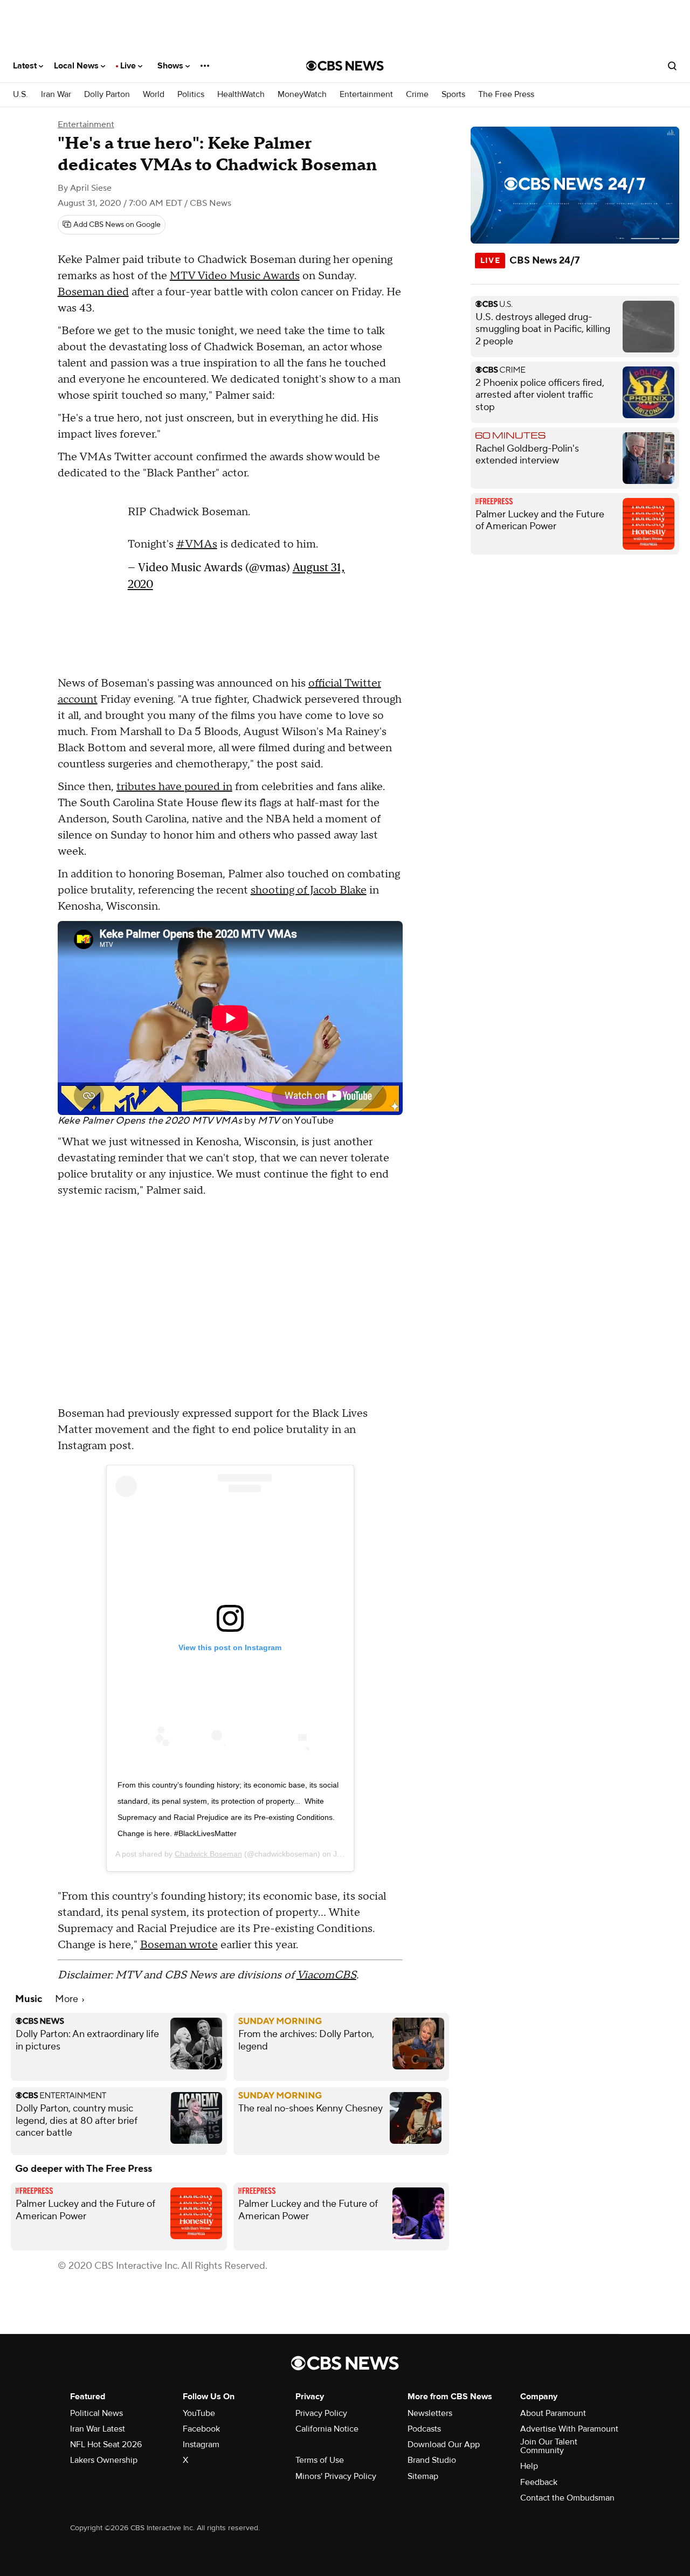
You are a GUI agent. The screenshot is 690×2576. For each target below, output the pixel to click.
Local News (77, 66)
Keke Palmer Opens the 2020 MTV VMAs (150, 1121)
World (154, 95)
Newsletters (430, 2413)
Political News (96, 2413)
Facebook (201, 2429)
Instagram (201, 2445)
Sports (453, 95)
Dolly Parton (107, 95)
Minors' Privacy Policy (336, 2476)
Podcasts (424, 2429)
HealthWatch (241, 95)
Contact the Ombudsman (567, 2498)
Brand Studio (432, 2460)
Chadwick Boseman (208, 1854)
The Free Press (506, 95)
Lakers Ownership (104, 2460)
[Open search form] (672, 66)
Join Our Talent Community (549, 2446)
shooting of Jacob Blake (309, 890)
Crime (417, 95)
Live (129, 66)
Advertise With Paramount (569, 2429)
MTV (268, 1121)
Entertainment (366, 95)
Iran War (56, 95)
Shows (171, 66)
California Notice (327, 2429)
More (68, 1999)
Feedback (539, 2482)
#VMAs (197, 539)
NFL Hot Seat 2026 (106, 2445)
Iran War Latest (98, 2429)
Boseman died (93, 292)
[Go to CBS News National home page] (345, 66)
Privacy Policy (321, 2413)
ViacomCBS (326, 1975)
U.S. (20, 95)
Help (529, 2466)
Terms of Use (320, 2460)
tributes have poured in (174, 787)
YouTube (314, 1121)
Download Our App (444, 2445)
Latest (26, 66)
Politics (191, 95)
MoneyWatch (302, 95)
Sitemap (423, 2476)
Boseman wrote (179, 1945)
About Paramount (553, 2413)
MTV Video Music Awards (235, 276)
